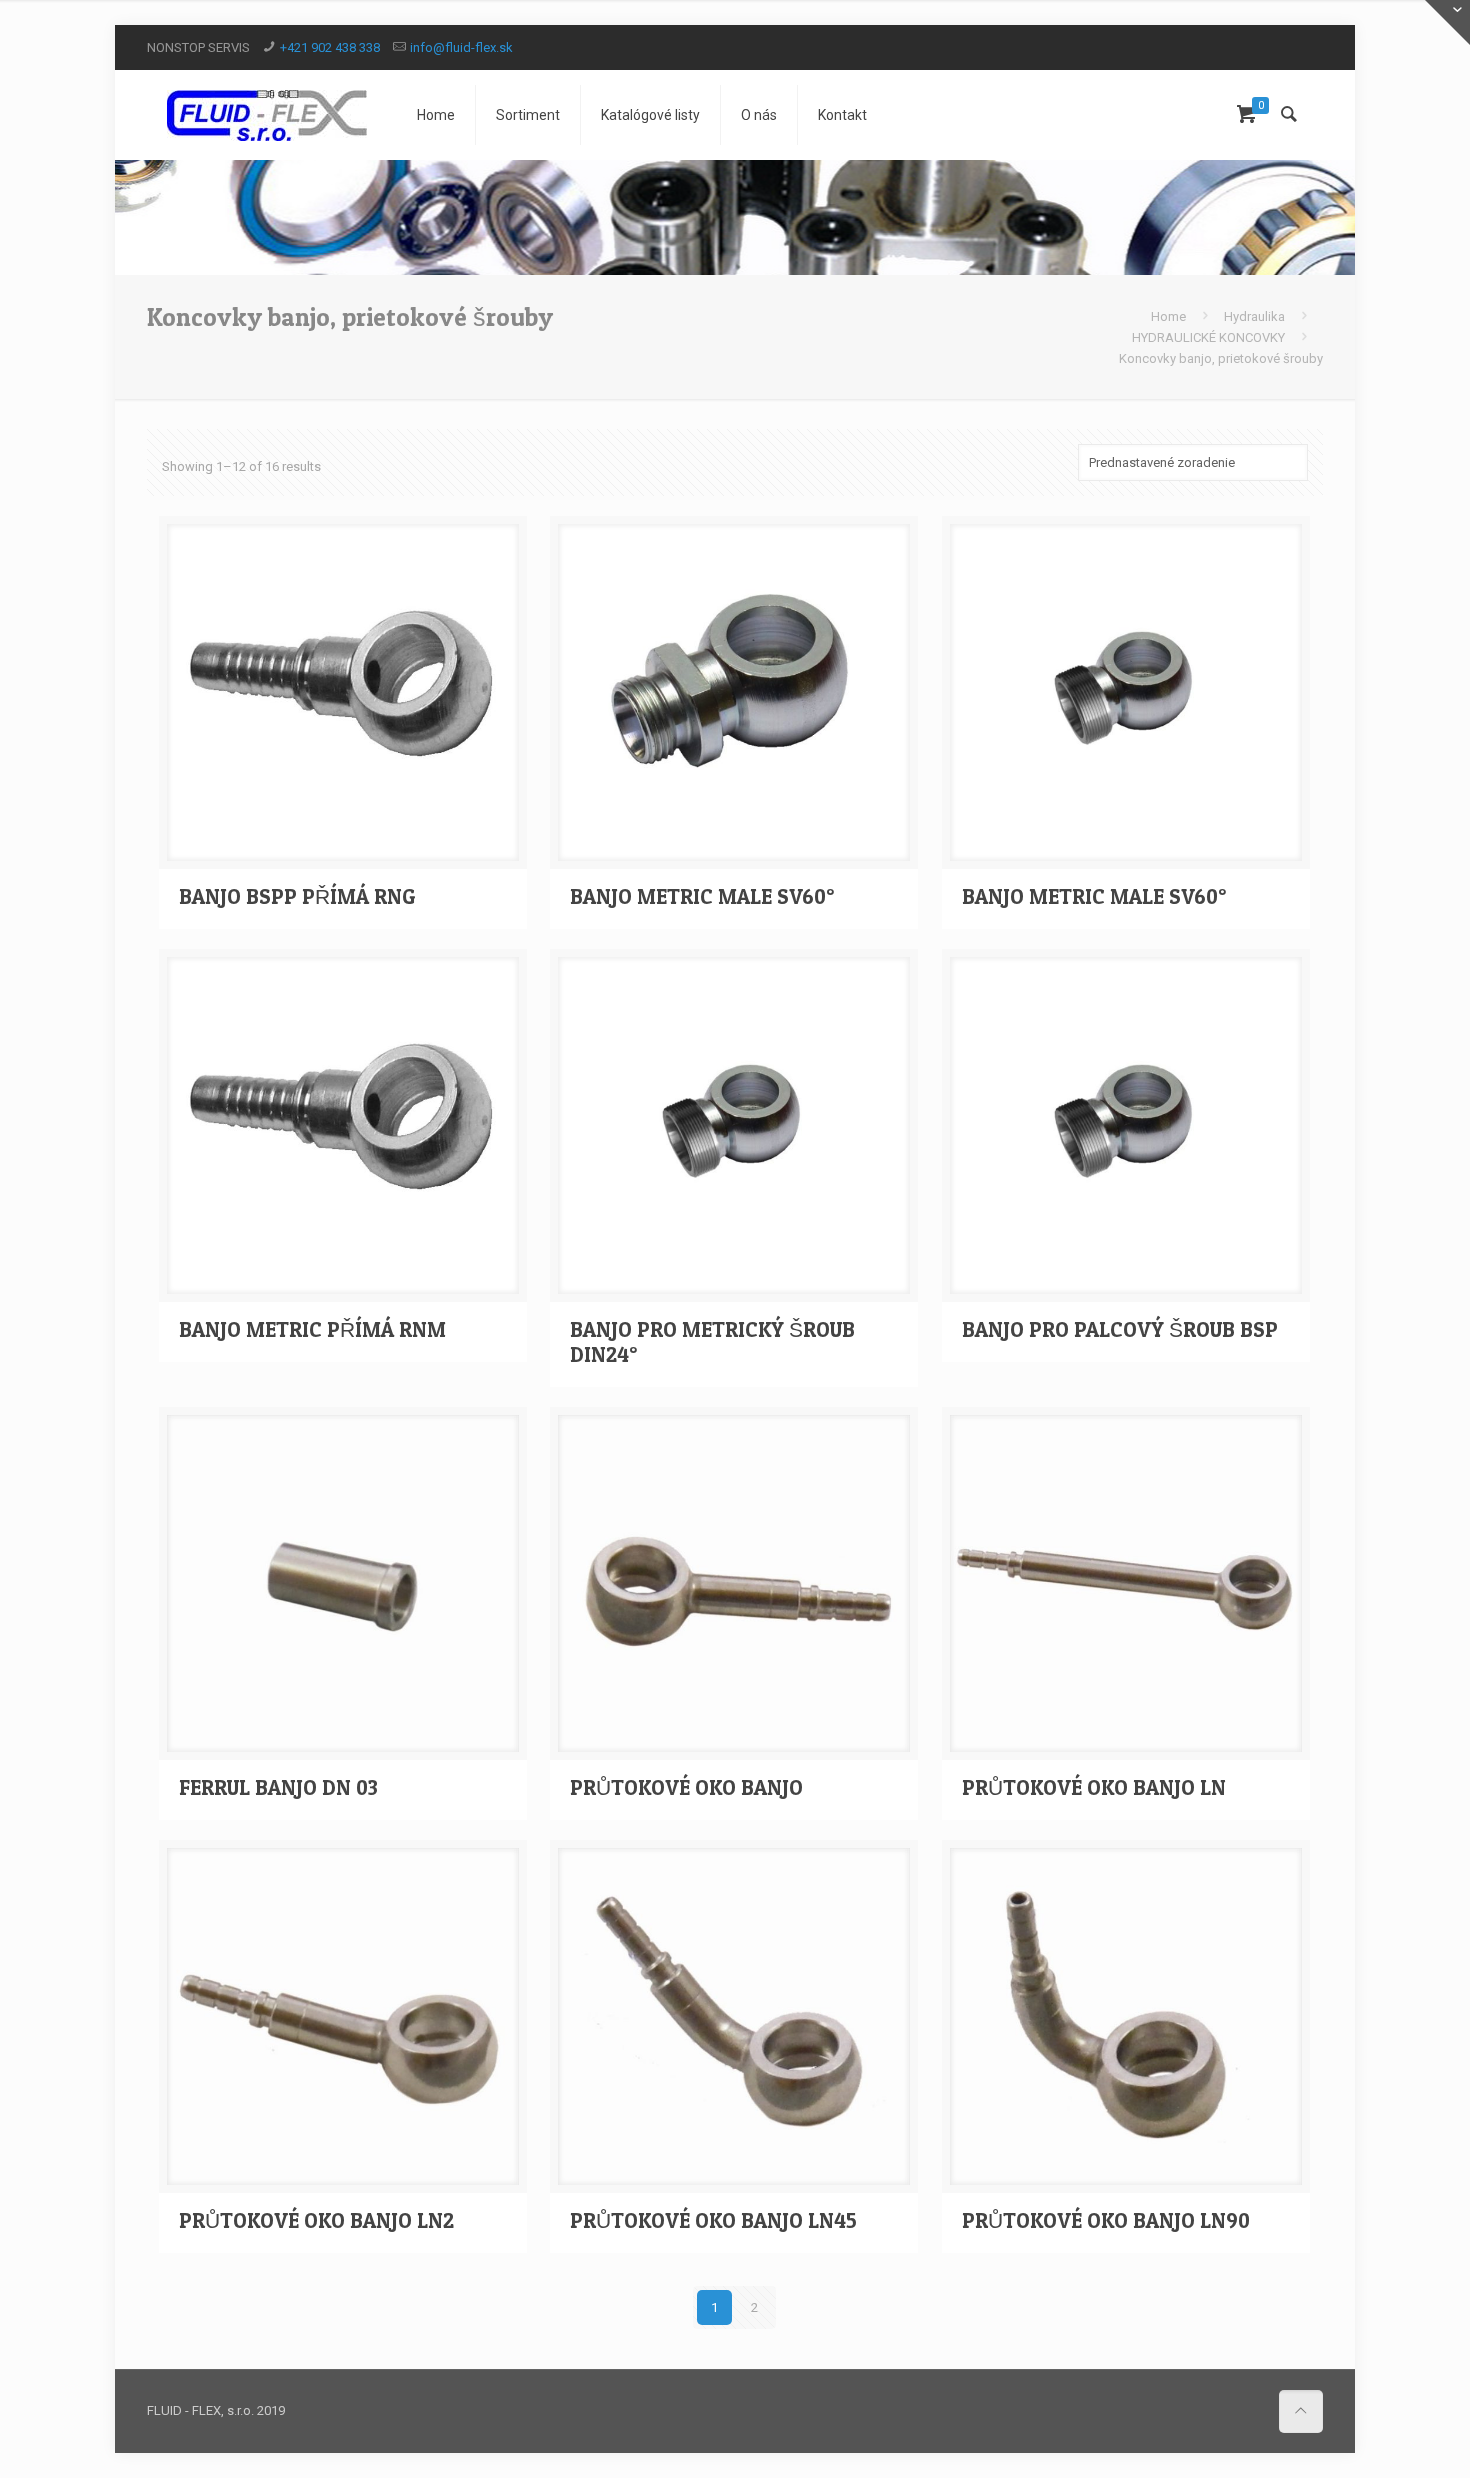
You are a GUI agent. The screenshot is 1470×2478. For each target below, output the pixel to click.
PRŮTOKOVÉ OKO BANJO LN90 (1106, 2220)
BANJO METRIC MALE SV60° (702, 896)
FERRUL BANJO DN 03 (278, 1787)
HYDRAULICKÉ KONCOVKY (1208, 337)
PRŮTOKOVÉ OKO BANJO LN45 (713, 2220)
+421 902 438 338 (330, 47)
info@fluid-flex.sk (461, 47)
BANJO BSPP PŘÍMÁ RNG (297, 896)
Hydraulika (1254, 316)
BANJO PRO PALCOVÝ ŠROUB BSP (1120, 1329)
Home (1168, 316)
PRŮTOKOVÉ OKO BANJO (686, 1787)
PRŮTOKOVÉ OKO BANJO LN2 (316, 2220)
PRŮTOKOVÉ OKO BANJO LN (1094, 1787)
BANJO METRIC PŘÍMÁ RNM (312, 1329)
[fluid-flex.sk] (267, 115)
